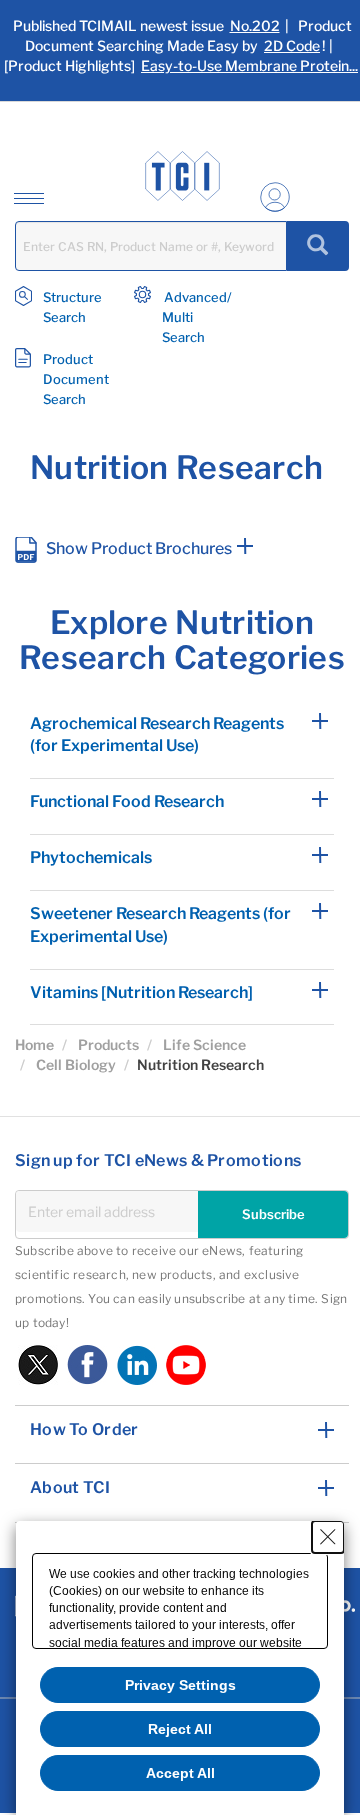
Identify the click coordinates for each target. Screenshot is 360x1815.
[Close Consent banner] (328, 1537)
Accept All (180, 1773)
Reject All (180, 1729)
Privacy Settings (180, 1685)
